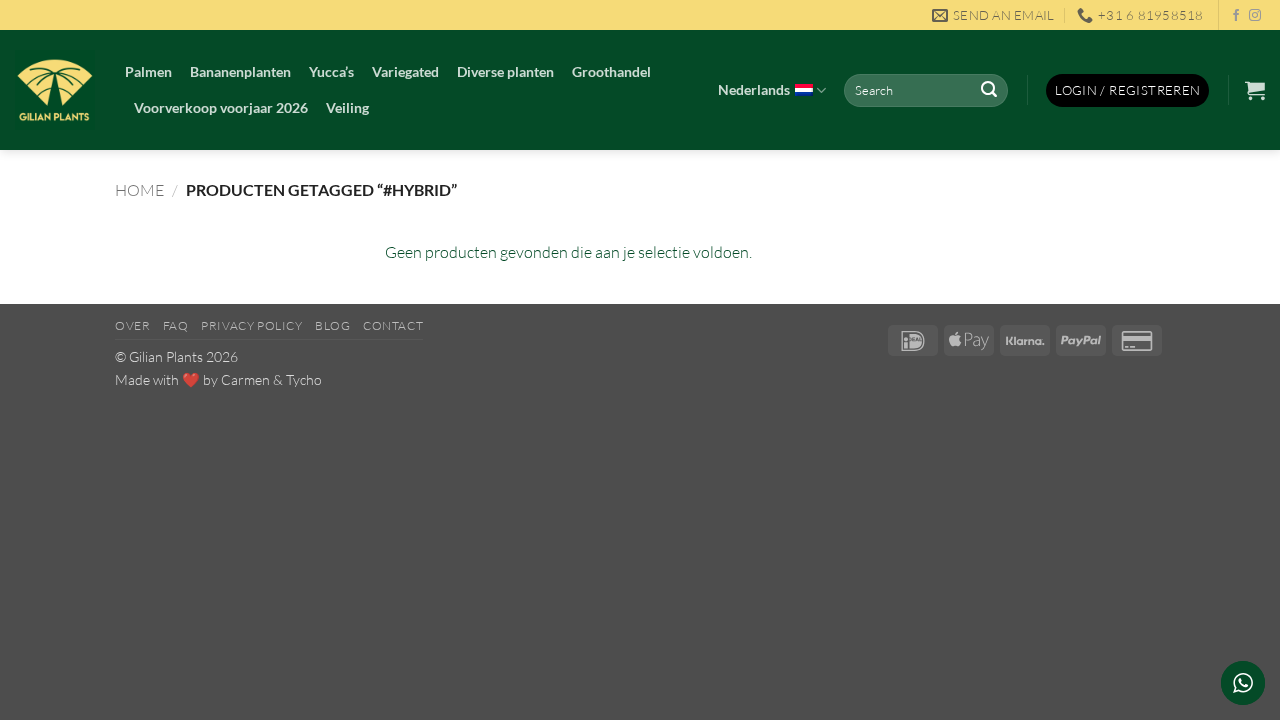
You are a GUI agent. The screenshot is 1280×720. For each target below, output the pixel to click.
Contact (393, 325)
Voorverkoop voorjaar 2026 (221, 107)
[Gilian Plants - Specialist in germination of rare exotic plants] (55, 90)
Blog (332, 325)
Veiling (347, 107)
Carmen (245, 379)
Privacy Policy (252, 325)
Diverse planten (505, 71)
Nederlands (754, 89)
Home (139, 190)
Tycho (304, 379)
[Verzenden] (989, 91)
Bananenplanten (240, 71)
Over (132, 325)
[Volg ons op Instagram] (1255, 16)
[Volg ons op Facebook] (1236, 16)
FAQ (176, 325)
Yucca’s (331, 71)
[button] (1127, 90)
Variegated (405, 71)
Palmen (148, 71)
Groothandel (611, 71)
